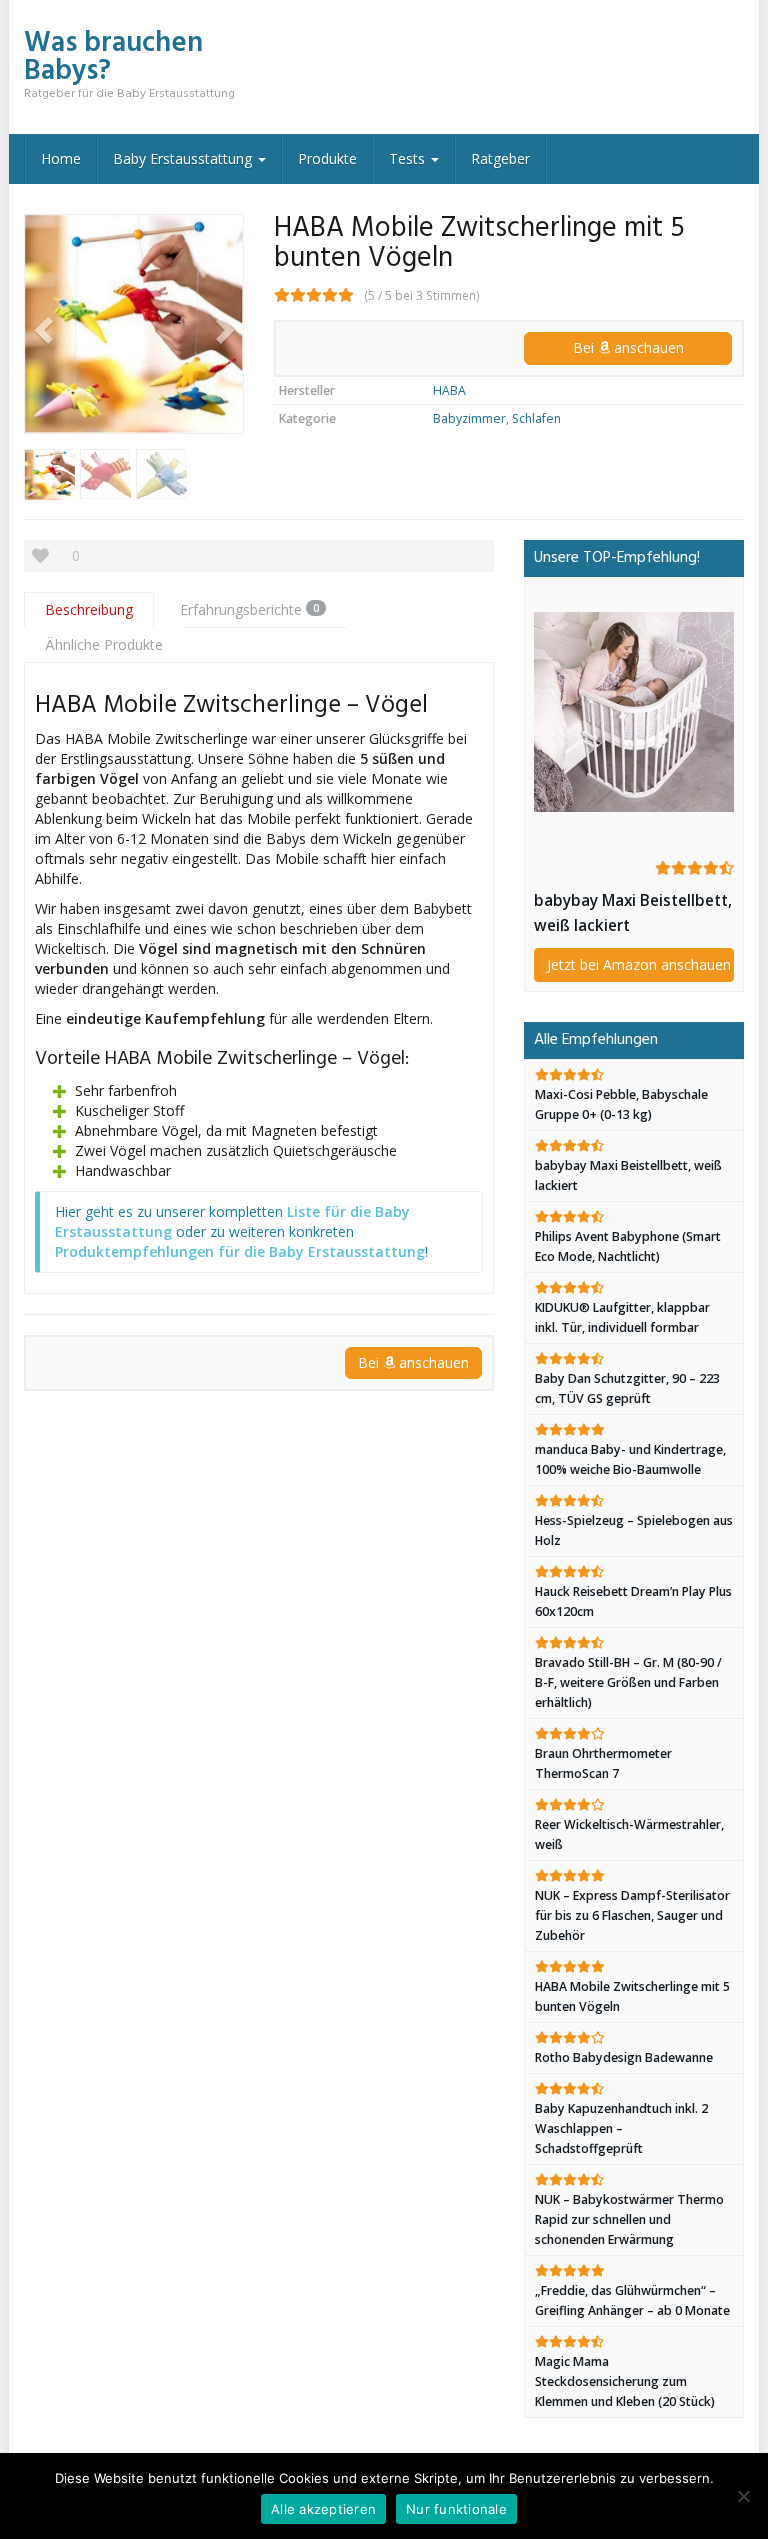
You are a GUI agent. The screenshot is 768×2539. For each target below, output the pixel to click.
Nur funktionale (456, 2509)
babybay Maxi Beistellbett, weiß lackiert (633, 913)
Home (61, 158)
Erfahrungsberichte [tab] (249, 609)
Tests (409, 158)
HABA (449, 390)
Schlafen (536, 418)
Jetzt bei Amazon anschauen (639, 964)
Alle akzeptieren (323, 2509)
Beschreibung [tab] (89, 609)
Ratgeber (500, 158)
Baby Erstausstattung (184, 158)
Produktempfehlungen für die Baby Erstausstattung (240, 1251)
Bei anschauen (628, 347)
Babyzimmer (469, 418)
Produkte (327, 158)
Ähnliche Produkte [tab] (104, 644)
